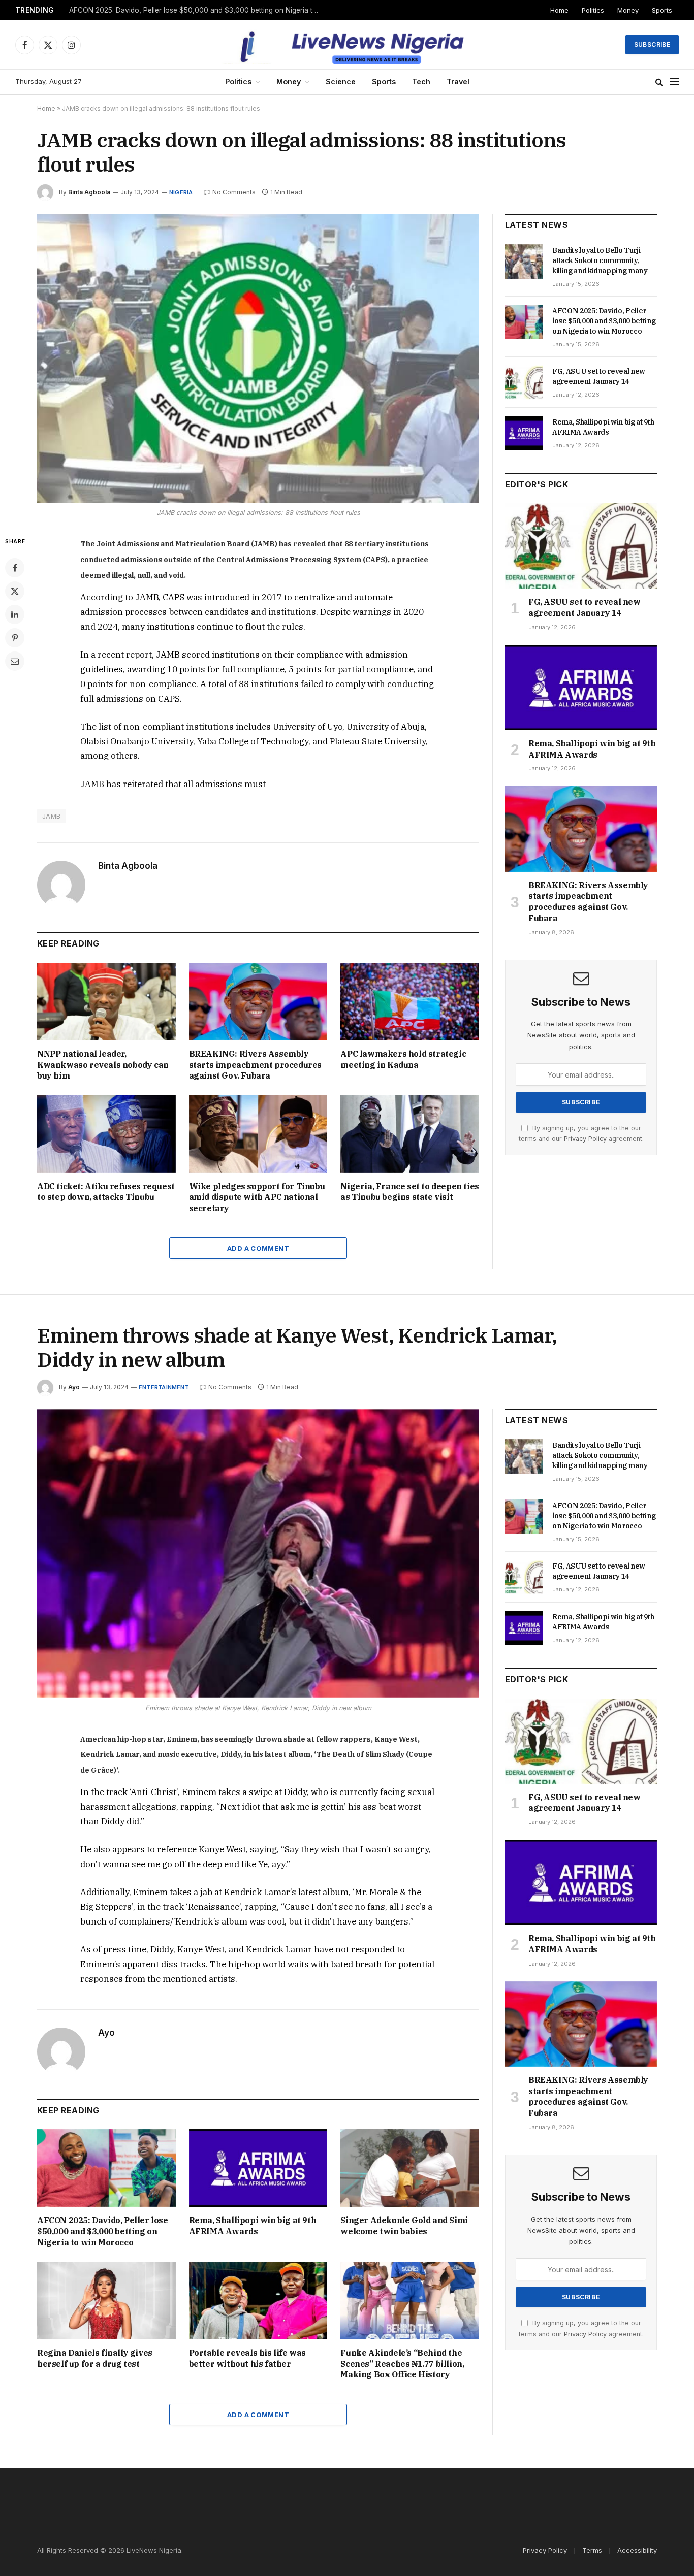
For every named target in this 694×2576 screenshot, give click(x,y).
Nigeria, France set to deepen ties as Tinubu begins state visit (409, 1192)
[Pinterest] (15, 638)
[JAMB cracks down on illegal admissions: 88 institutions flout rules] (258, 358)
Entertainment (164, 1387)
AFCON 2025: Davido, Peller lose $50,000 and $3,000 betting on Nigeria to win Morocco (196, 10)
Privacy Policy (585, 1139)
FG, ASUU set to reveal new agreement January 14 (599, 376)
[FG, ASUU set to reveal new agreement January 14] (524, 382)
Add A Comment (258, 1248)
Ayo (74, 1387)
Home (559, 10)
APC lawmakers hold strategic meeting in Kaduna (403, 1059)
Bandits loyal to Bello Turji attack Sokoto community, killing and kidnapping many (600, 260)
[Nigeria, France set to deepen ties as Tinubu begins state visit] (410, 1134)
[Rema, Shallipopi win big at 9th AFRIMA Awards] (524, 433)
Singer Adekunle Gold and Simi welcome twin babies (404, 2226)
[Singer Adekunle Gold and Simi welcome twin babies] (410, 2168)
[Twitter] (15, 591)
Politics (593, 10)
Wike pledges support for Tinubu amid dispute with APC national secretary (257, 1197)
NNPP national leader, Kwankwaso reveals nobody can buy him (103, 1065)
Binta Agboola (89, 192)
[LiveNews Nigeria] (347, 45)
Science (341, 81)
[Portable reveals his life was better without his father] (258, 2301)
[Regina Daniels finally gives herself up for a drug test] (106, 2301)
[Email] (15, 661)
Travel (458, 81)
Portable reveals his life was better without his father (247, 2358)
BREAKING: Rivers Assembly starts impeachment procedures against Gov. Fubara (255, 1065)
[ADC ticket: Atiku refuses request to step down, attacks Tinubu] (106, 1134)
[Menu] (674, 82)
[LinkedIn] (15, 614)
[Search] (659, 82)
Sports (662, 10)
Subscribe (652, 44)
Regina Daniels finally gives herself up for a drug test (95, 2358)
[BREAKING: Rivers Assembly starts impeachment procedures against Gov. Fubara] (258, 1002)
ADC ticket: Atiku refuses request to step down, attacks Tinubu (106, 1192)
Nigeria (181, 192)
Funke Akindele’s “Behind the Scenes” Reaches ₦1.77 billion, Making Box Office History (402, 2364)
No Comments (234, 192)
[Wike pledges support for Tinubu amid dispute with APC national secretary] (258, 1134)
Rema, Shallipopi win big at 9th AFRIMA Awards (603, 427)
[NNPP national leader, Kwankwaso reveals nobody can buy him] (106, 1002)
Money (628, 10)
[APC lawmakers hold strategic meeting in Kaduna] (410, 1002)
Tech (421, 81)
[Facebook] (15, 568)
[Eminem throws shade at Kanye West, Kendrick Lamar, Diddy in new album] (258, 1554)
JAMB (52, 816)
